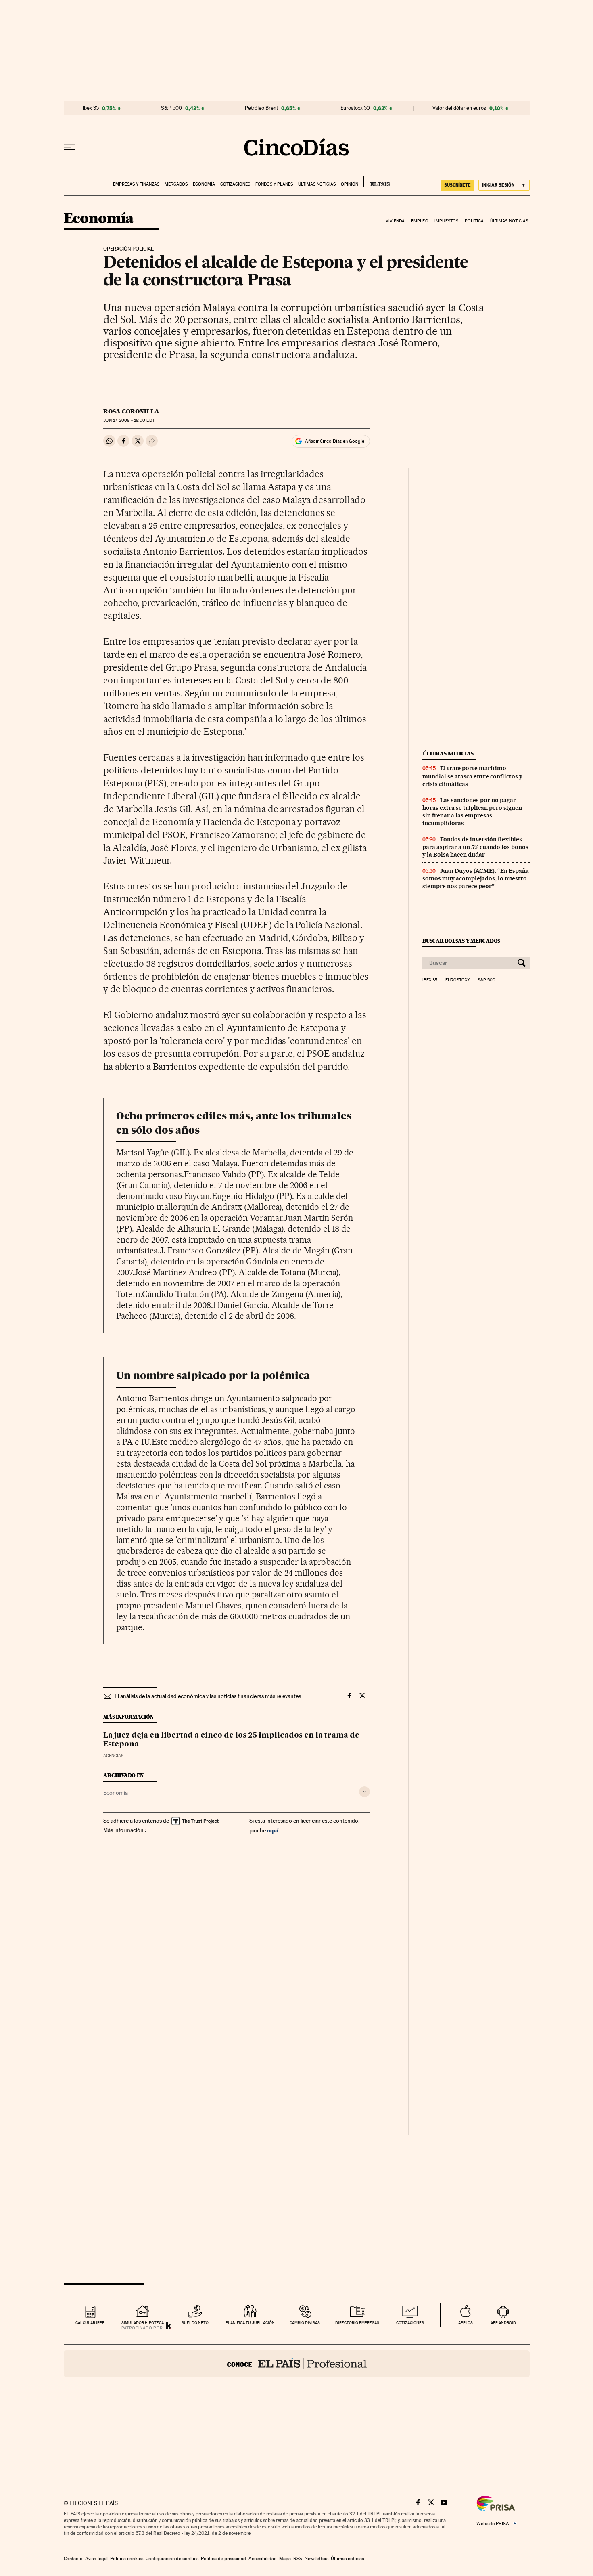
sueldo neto (195, 2323)
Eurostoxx (457, 980)
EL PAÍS (377, 182)
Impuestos (446, 221)
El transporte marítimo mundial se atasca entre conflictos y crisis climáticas (472, 776)
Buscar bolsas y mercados (461, 941)
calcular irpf (90, 2323)
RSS (298, 2559)
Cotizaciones (235, 184)
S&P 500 (171, 108)
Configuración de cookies (172, 2559)
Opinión (350, 184)
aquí (273, 1830)
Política (474, 221)
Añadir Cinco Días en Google (335, 441)
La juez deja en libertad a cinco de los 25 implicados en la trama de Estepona (231, 1740)
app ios (466, 2323)
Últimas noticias (317, 184)
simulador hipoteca (143, 2323)
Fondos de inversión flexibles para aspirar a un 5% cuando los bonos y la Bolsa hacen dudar (475, 847)
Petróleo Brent (261, 108)
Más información (123, 1830)
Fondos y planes (274, 184)
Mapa (285, 2559)
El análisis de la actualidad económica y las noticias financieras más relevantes (208, 1696)
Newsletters (316, 2559)
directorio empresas (357, 2323)
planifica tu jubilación (250, 2323)
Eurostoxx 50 (355, 108)
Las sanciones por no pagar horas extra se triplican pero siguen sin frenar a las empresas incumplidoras (472, 812)
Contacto (73, 2559)
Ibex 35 (91, 108)
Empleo (420, 221)
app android (503, 2323)
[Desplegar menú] (69, 147)
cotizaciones (410, 2323)
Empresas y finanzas (136, 184)
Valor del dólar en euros (459, 108)
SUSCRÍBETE (457, 185)
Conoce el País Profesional (297, 2364)
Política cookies (127, 2559)
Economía (204, 184)
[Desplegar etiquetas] (364, 1792)
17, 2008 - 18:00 (129, 420)
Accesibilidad (263, 2559)
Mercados (176, 184)
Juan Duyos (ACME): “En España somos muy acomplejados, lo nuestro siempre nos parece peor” (476, 878)
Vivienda (395, 221)
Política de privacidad (223, 2559)
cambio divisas (305, 2323)
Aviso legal (96, 2559)
